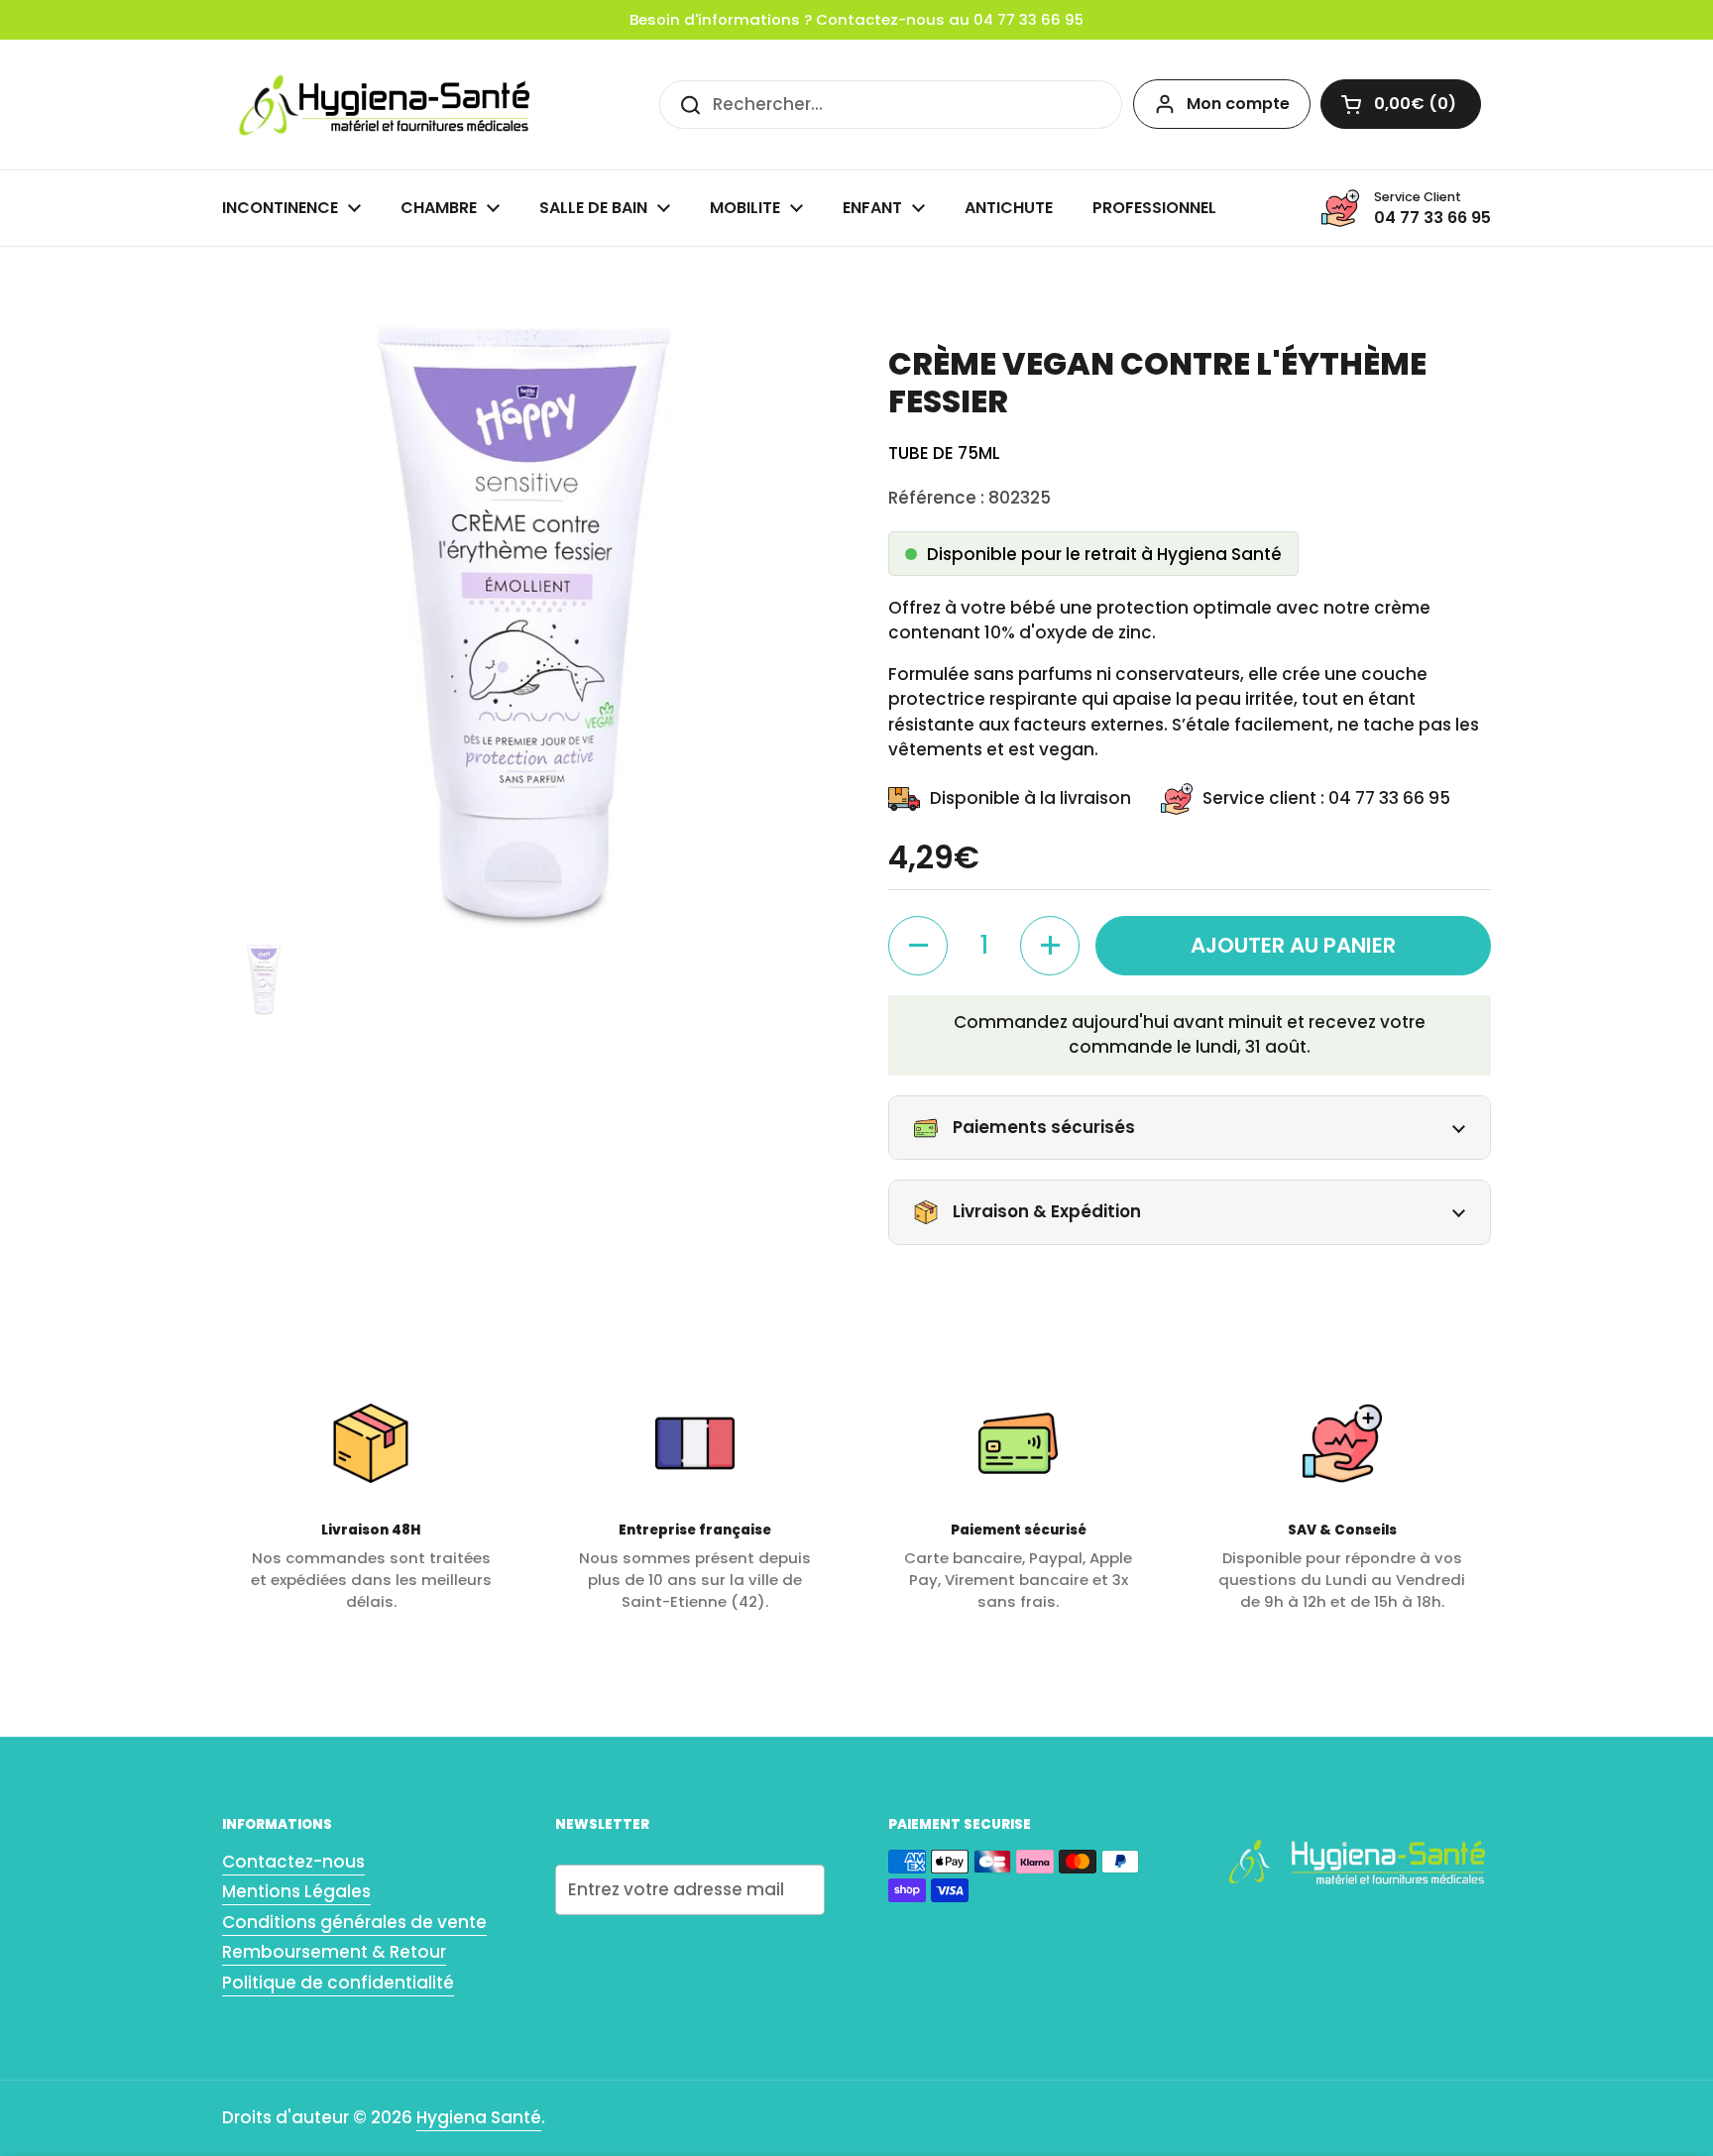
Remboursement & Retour (334, 1952)
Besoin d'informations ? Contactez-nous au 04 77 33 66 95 (856, 20)
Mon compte (1238, 104)
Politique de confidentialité (338, 1983)
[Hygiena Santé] (381, 105)
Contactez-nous (293, 1862)
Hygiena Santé (479, 2117)
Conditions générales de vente (354, 1922)
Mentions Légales (296, 1891)
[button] (1401, 104)
